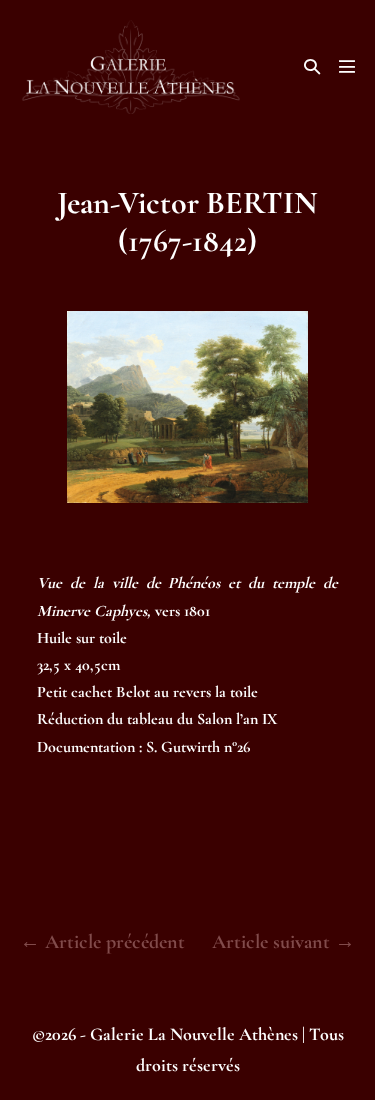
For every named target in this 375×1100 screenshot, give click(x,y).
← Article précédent (102, 942)
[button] (312, 66)
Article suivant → (283, 942)
